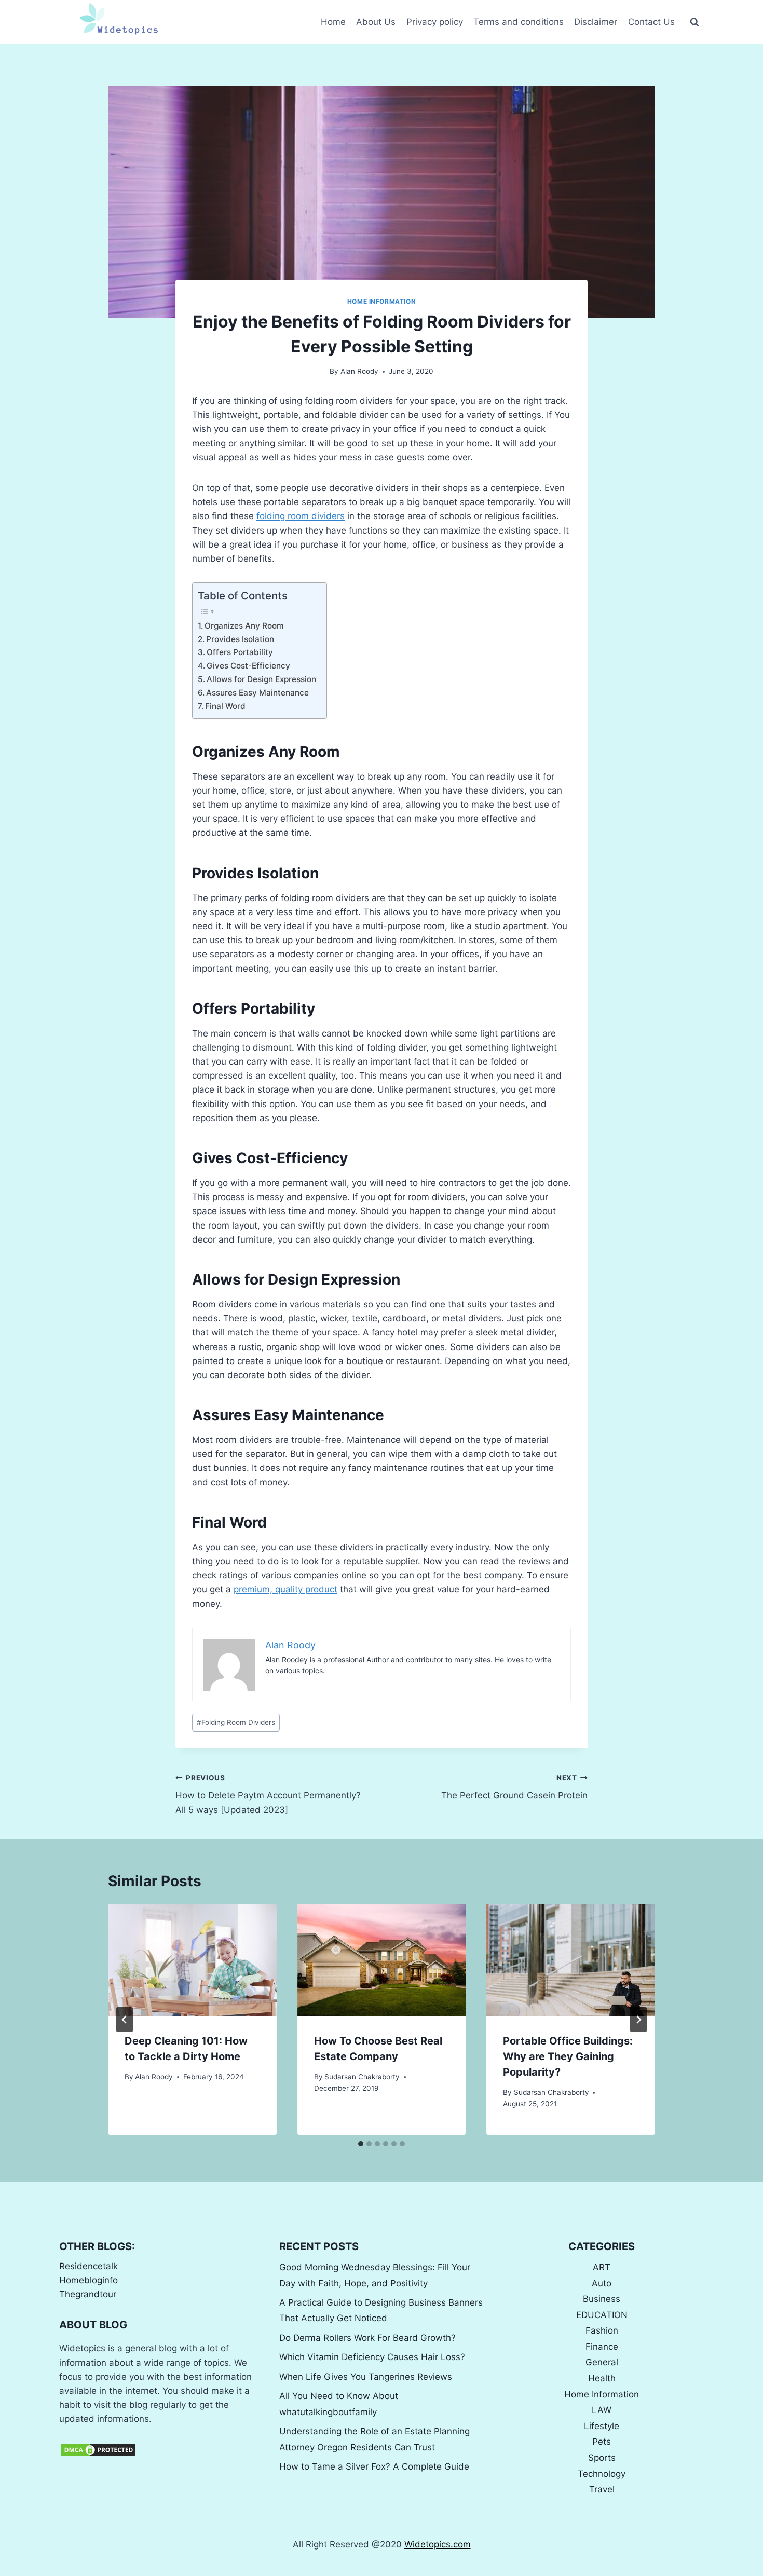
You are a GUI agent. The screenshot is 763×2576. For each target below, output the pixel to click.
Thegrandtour (88, 2294)
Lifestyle (602, 2426)
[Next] (638, 2020)
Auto (602, 2283)
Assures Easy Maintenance (258, 693)
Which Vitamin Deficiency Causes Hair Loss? (372, 2357)
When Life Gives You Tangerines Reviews (366, 2377)
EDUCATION (602, 2315)
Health (602, 2378)
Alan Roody (359, 371)
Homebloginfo (88, 2280)
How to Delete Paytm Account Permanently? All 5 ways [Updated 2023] (268, 1794)
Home (333, 22)
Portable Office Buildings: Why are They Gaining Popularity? (568, 2056)
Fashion (602, 2330)
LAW (602, 2410)
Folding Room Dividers (236, 1722)
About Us (376, 22)
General (602, 2362)
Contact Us (651, 22)
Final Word (225, 706)
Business (602, 2299)
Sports (602, 2458)
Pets (602, 2442)
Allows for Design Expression (261, 679)
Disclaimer (596, 22)
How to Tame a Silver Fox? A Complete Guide (374, 2466)
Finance (602, 2347)
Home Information (382, 301)
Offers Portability (240, 652)
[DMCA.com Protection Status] (161, 2450)
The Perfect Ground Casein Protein (514, 1787)
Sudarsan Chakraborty (362, 2077)
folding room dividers (301, 516)
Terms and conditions (519, 22)
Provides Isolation (240, 639)
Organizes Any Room (244, 626)
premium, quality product (285, 1589)
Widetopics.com (438, 2544)
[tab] (361, 2144)
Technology (602, 2474)
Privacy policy (435, 22)
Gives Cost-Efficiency (248, 666)
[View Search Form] (694, 22)
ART (602, 2267)
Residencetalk (88, 2266)
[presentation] (192, 1960)
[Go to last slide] (125, 2020)
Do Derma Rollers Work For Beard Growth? (367, 2338)
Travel (602, 2489)
